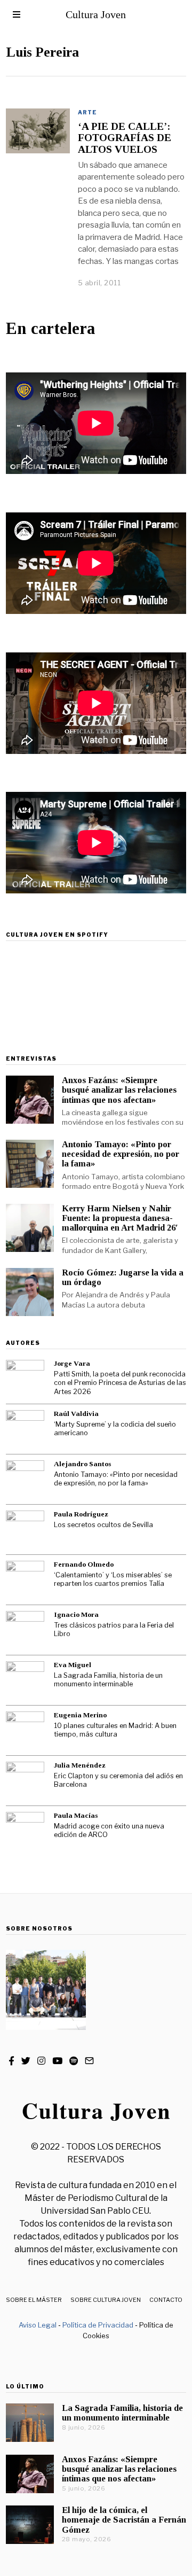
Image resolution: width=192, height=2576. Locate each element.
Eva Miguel (73, 1665)
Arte (87, 112)
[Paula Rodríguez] (25, 1530)
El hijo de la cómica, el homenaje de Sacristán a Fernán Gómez (124, 2520)
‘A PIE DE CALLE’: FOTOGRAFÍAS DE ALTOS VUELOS (125, 138)
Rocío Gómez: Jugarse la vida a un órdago (123, 1277)
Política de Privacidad (98, 2325)
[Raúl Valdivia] (25, 1429)
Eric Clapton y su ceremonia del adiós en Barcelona (118, 1780)
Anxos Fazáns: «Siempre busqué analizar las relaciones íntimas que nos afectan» (119, 1090)
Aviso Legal (38, 2325)
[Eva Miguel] (25, 1680)
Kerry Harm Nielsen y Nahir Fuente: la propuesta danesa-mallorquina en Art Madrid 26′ (120, 1218)
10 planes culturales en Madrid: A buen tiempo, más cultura (115, 1730)
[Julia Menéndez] (25, 1781)
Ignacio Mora (76, 1614)
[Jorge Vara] (25, 1379)
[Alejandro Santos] (25, 1480)
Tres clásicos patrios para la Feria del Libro (114, 1630)
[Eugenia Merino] (25, 1731)
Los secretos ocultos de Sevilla (103, 1525)
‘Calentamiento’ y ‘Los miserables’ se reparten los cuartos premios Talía (113, 1579)
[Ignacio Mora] (25, 1630)
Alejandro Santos (82, 1464)
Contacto (166, 2300)
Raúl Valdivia (76, 1414)
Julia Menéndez (80, 1765)
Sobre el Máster (34, 2300)
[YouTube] (57, 2061)
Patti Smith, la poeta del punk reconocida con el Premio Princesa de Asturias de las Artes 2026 (120, 1383)
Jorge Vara (72, 1363)
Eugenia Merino (80, 1715)
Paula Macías (76, 1815)
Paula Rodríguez (81, 1514)
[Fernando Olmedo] (25, 1580)
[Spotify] (74, 2061)
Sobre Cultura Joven (106, 2300)
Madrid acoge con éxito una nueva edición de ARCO (109, 1831)
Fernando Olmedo (84, 1564)
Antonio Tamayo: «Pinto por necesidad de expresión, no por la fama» (121, 1154)
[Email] (89, 2061)
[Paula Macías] (25, 1831)
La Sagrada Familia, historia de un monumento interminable (108, 1680)
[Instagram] (41, 2061)
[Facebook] (11, 2061)
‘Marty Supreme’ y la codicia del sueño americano (115, 1429)
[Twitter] (26, 2061)
